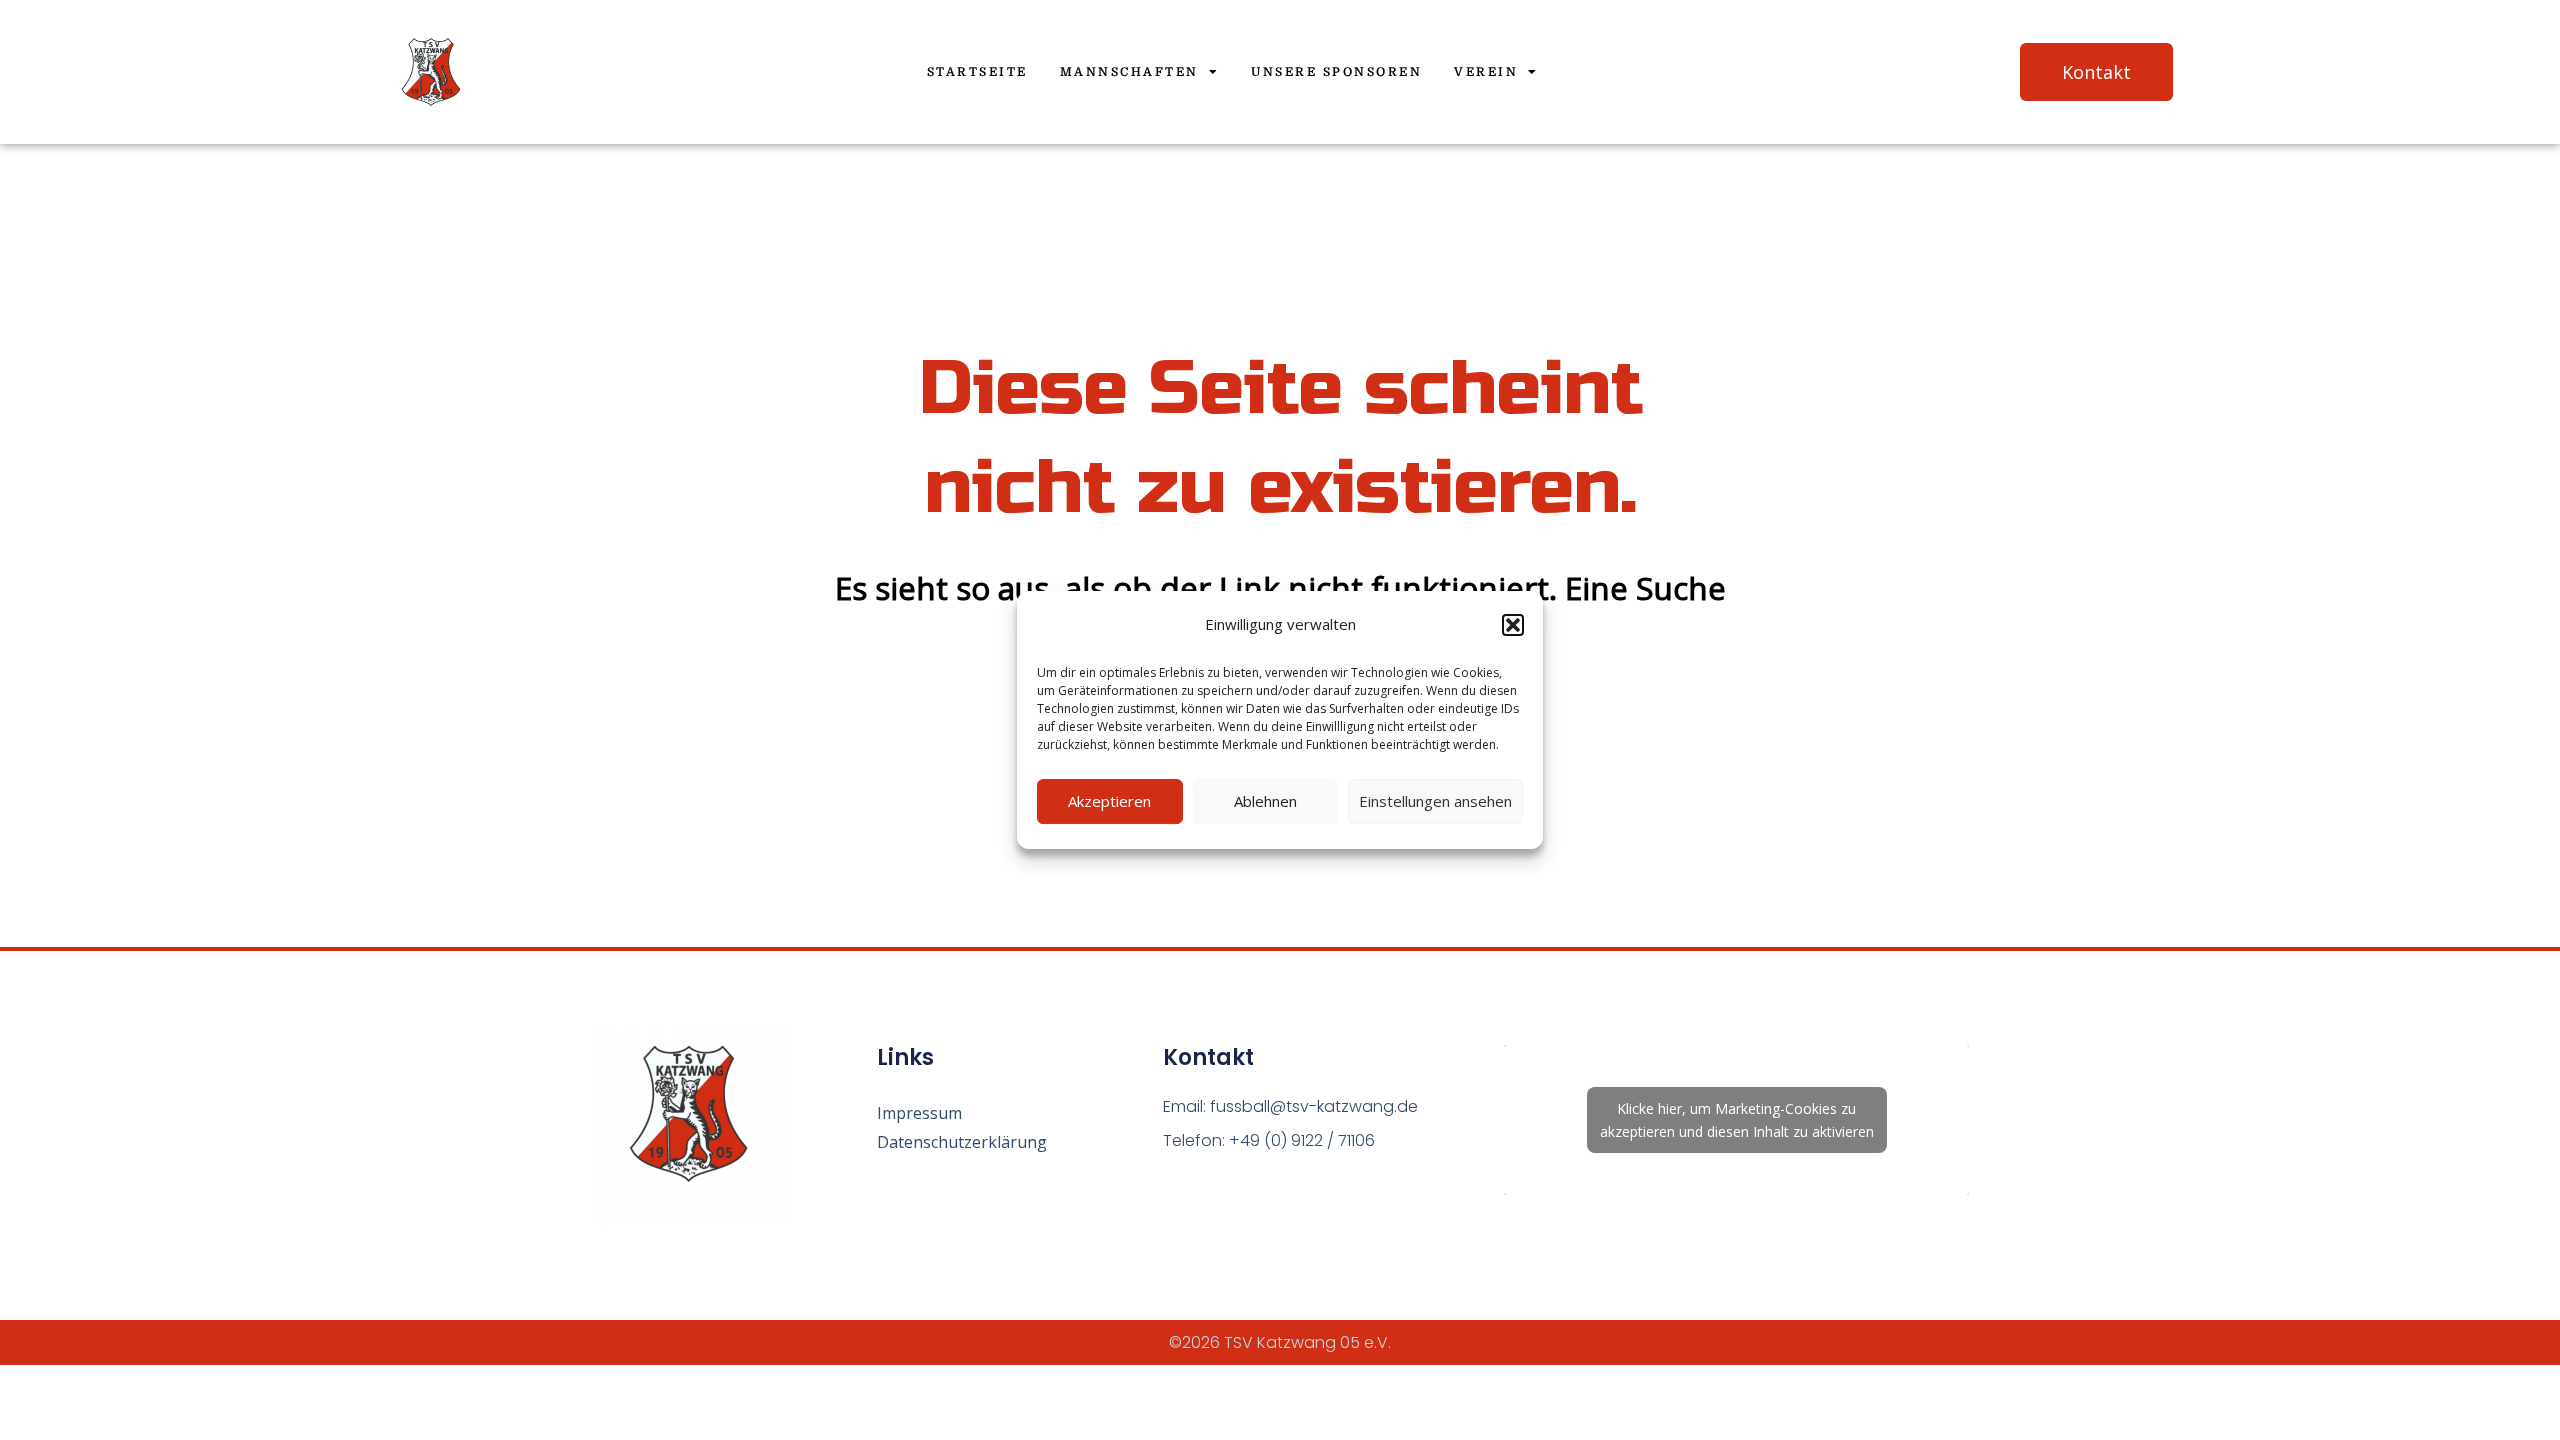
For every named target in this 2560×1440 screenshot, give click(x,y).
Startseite (977, 72)
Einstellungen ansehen (1435, 801)
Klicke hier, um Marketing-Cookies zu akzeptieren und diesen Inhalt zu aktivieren (1737, 1120)
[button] (1513, 625)
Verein (1486, 72)
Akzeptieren (1109, 801)
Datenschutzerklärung (962, 1142)
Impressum (919, 1113)
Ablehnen (1265, 801)
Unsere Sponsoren (1336, 72)
